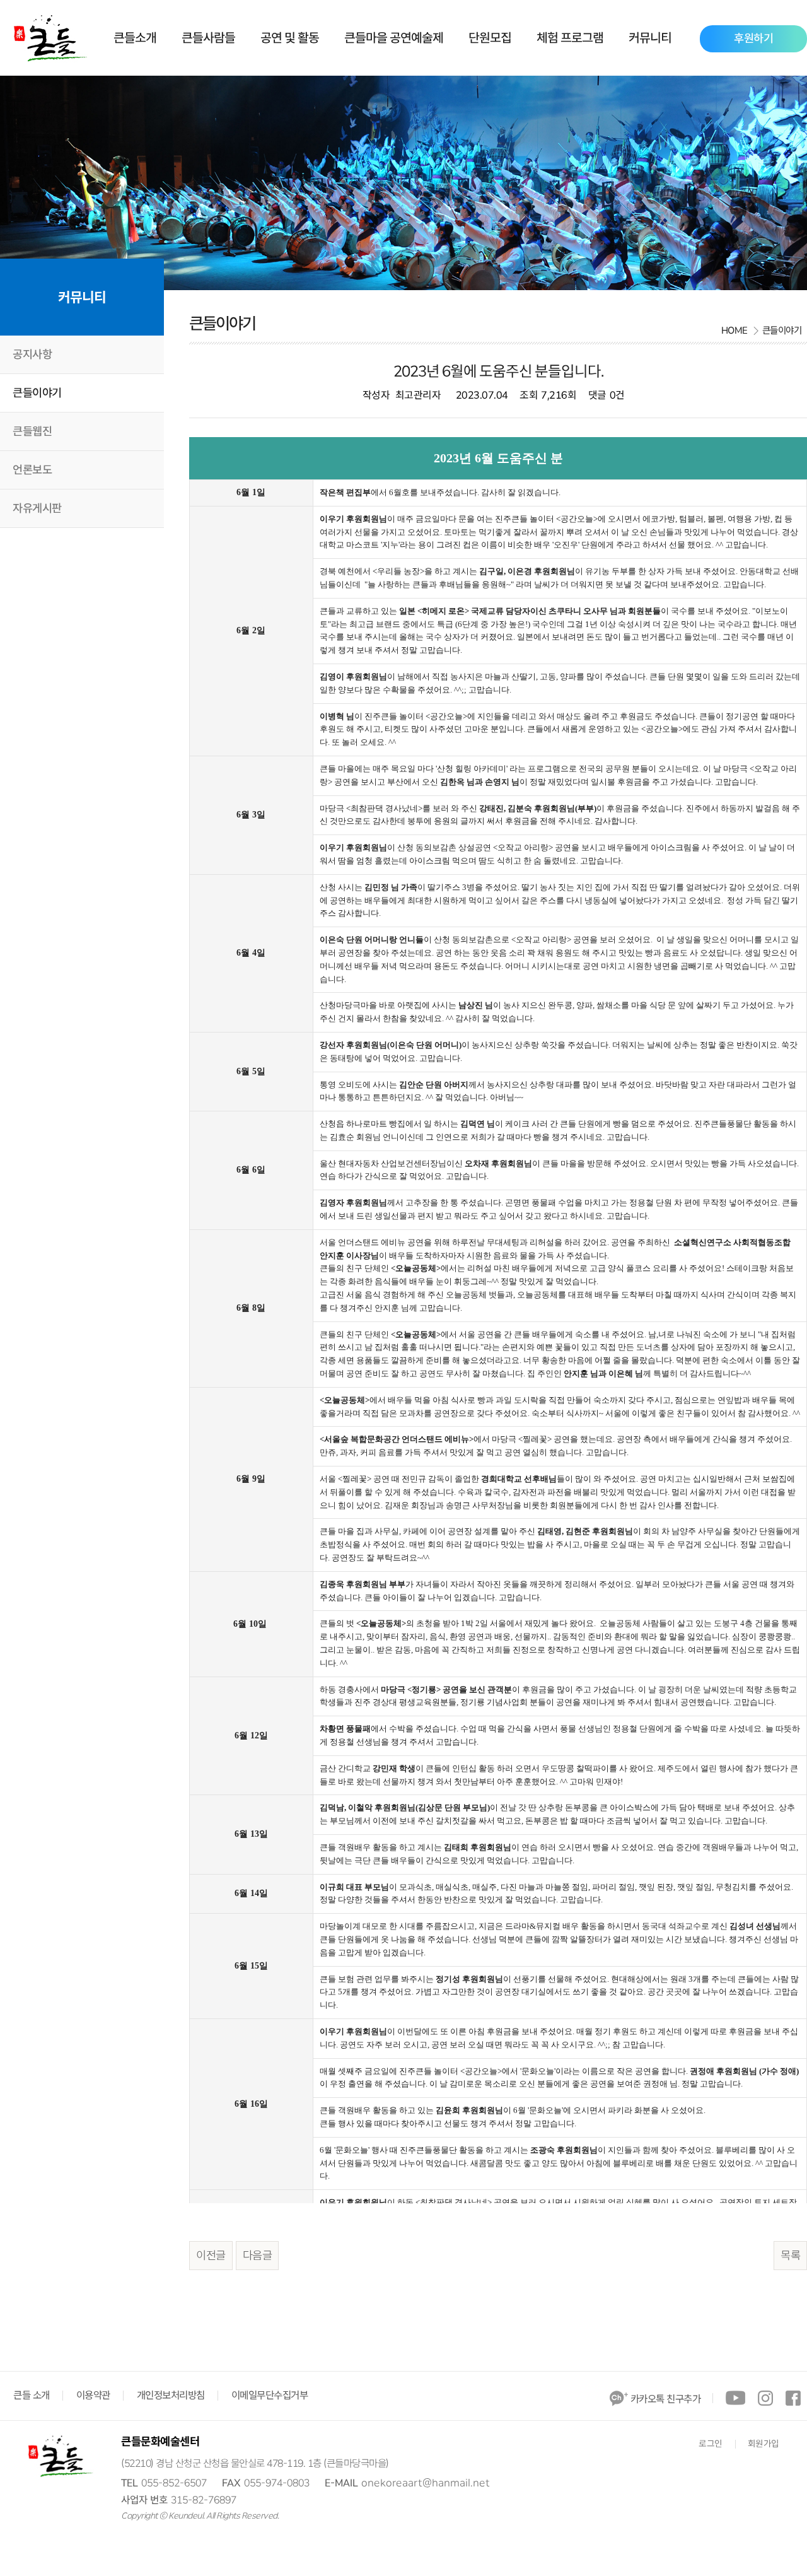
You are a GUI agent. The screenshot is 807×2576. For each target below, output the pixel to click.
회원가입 (763, 2444)
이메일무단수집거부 (270, 2396)
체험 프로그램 (570, 38)
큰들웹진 (32, 431)
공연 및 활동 (290, 38)
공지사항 (32, 354)
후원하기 (753, 38)
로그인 (711, 2444)
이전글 (211, 2256)
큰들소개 (135, 38)
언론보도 (32, 470)
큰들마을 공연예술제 (394, 38)
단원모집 (490, 38)
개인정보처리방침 (171, 2396)
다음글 (258, 2256)
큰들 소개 (32, 2396)
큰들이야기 (37, 393)
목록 (790, 2256)
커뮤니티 (650, 38)
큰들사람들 (208, 38)
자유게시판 (37, 508)
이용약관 (93, 2396)
